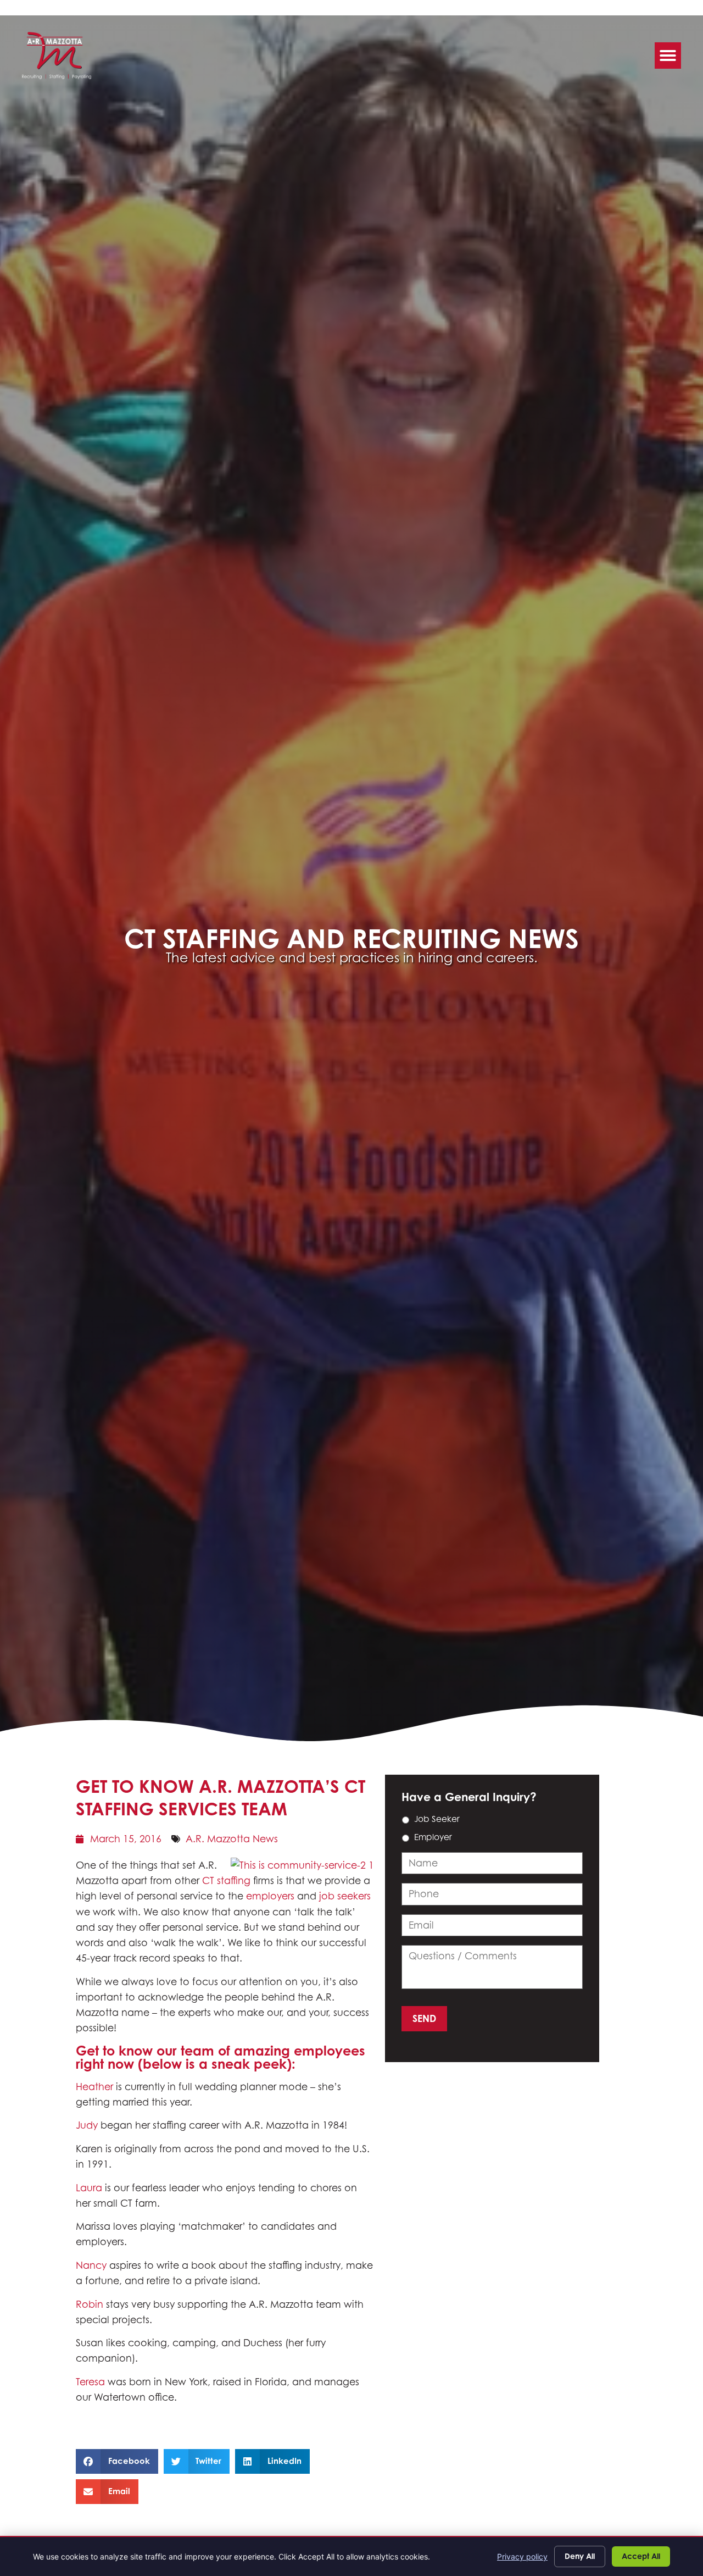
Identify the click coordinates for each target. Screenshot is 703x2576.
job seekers (345, 1896)
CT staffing (226, 1880)
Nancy (91, 2265)
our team (185, 2051)
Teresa (90, 2382)
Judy (87, 2125)
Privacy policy (522, 2556)
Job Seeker (437, 1819)
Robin (90, 2304)
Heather (94, 2087)
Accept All (641, 2556)
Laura (89, 2188)
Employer (433, 1837)
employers (270, 1896)
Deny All (580, 2556)
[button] (668, 56)
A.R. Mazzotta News (232, 1839)
